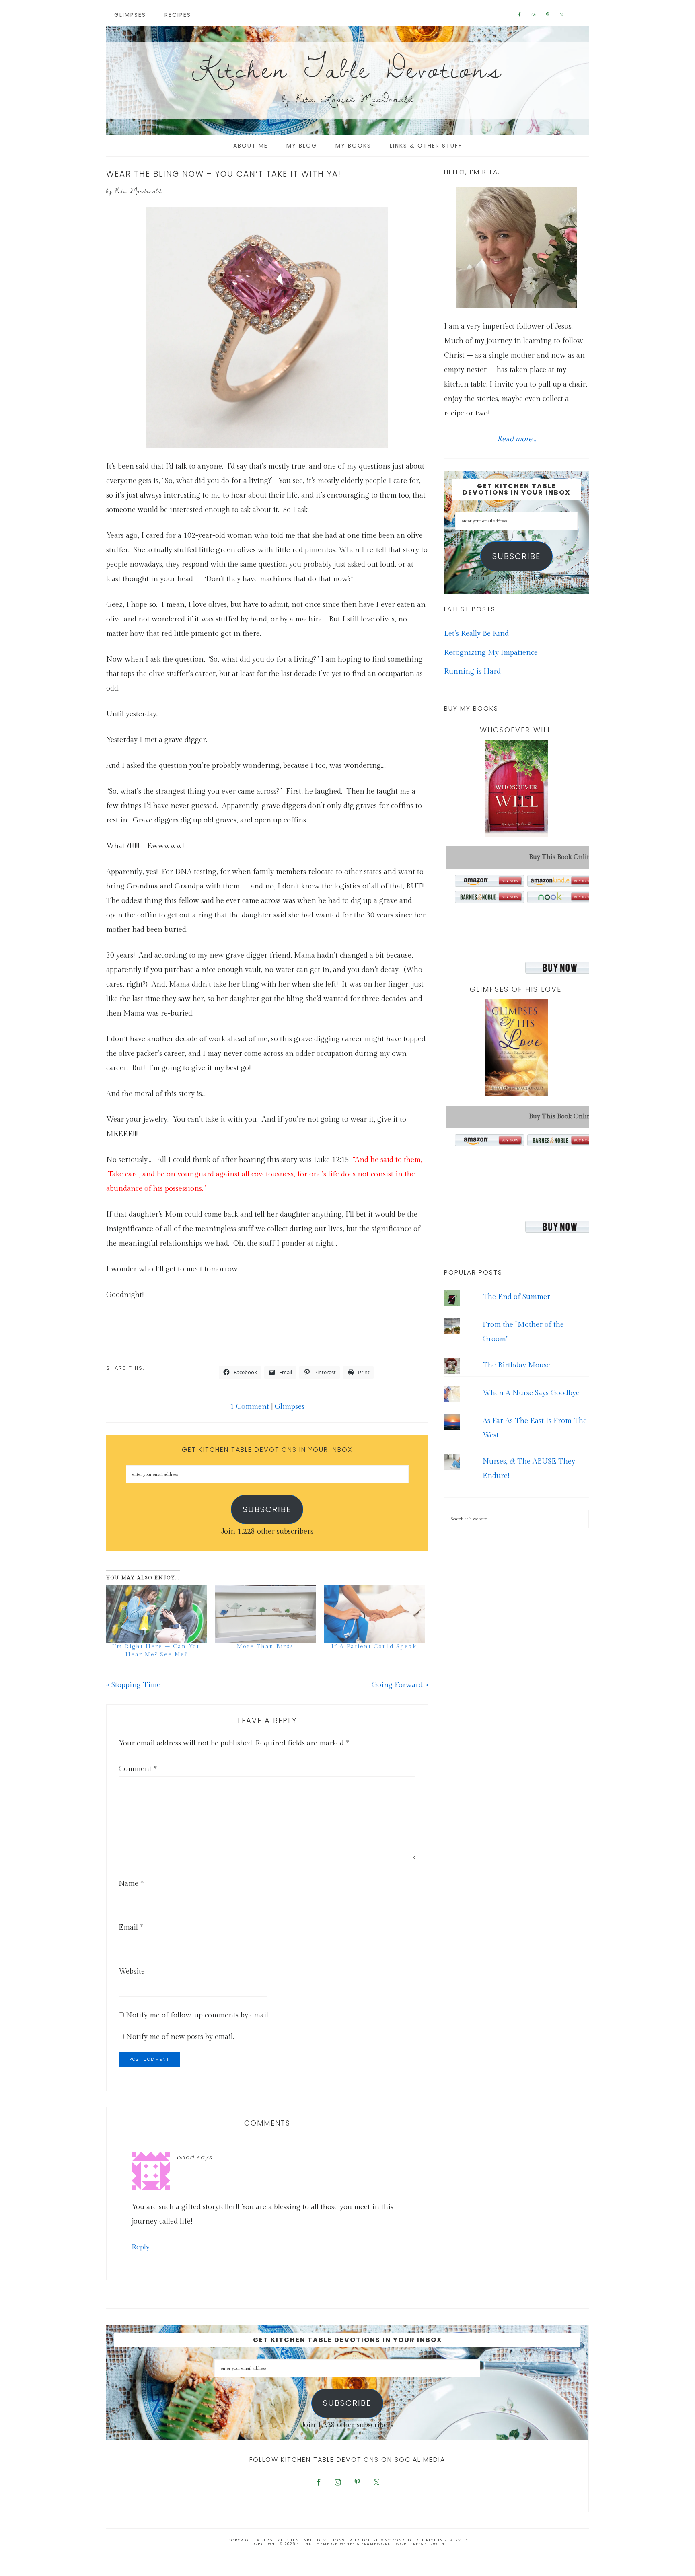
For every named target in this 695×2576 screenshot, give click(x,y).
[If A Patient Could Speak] (374, 1614)
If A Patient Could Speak (374, 1647)
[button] (267, 327)
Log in (437, 2544)
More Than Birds (265, 1647)
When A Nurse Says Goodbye (531, 1393)
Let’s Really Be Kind (476, 634)
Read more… (516, 439)
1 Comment (250, 1407)
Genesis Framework (366, 2544)
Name (131, 1884)
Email (131, 1927)
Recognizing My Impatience (491, 653)
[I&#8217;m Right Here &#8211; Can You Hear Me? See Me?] (157, 1614)
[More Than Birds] (266, 1614)
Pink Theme (315, 2544)
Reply (141, 2247)
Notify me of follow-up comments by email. (198, 2015)
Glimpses (290, 1407)
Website (132, 1971)
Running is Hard (472, 671)
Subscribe (267, 1509)
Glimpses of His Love (516, 989)
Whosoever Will (516, 730)
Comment (138, 1769)
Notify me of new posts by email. (180, 2037)
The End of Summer (516, 1297)
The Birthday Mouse (516, 1365)
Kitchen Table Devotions (347, 68)
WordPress (410, 2544)
